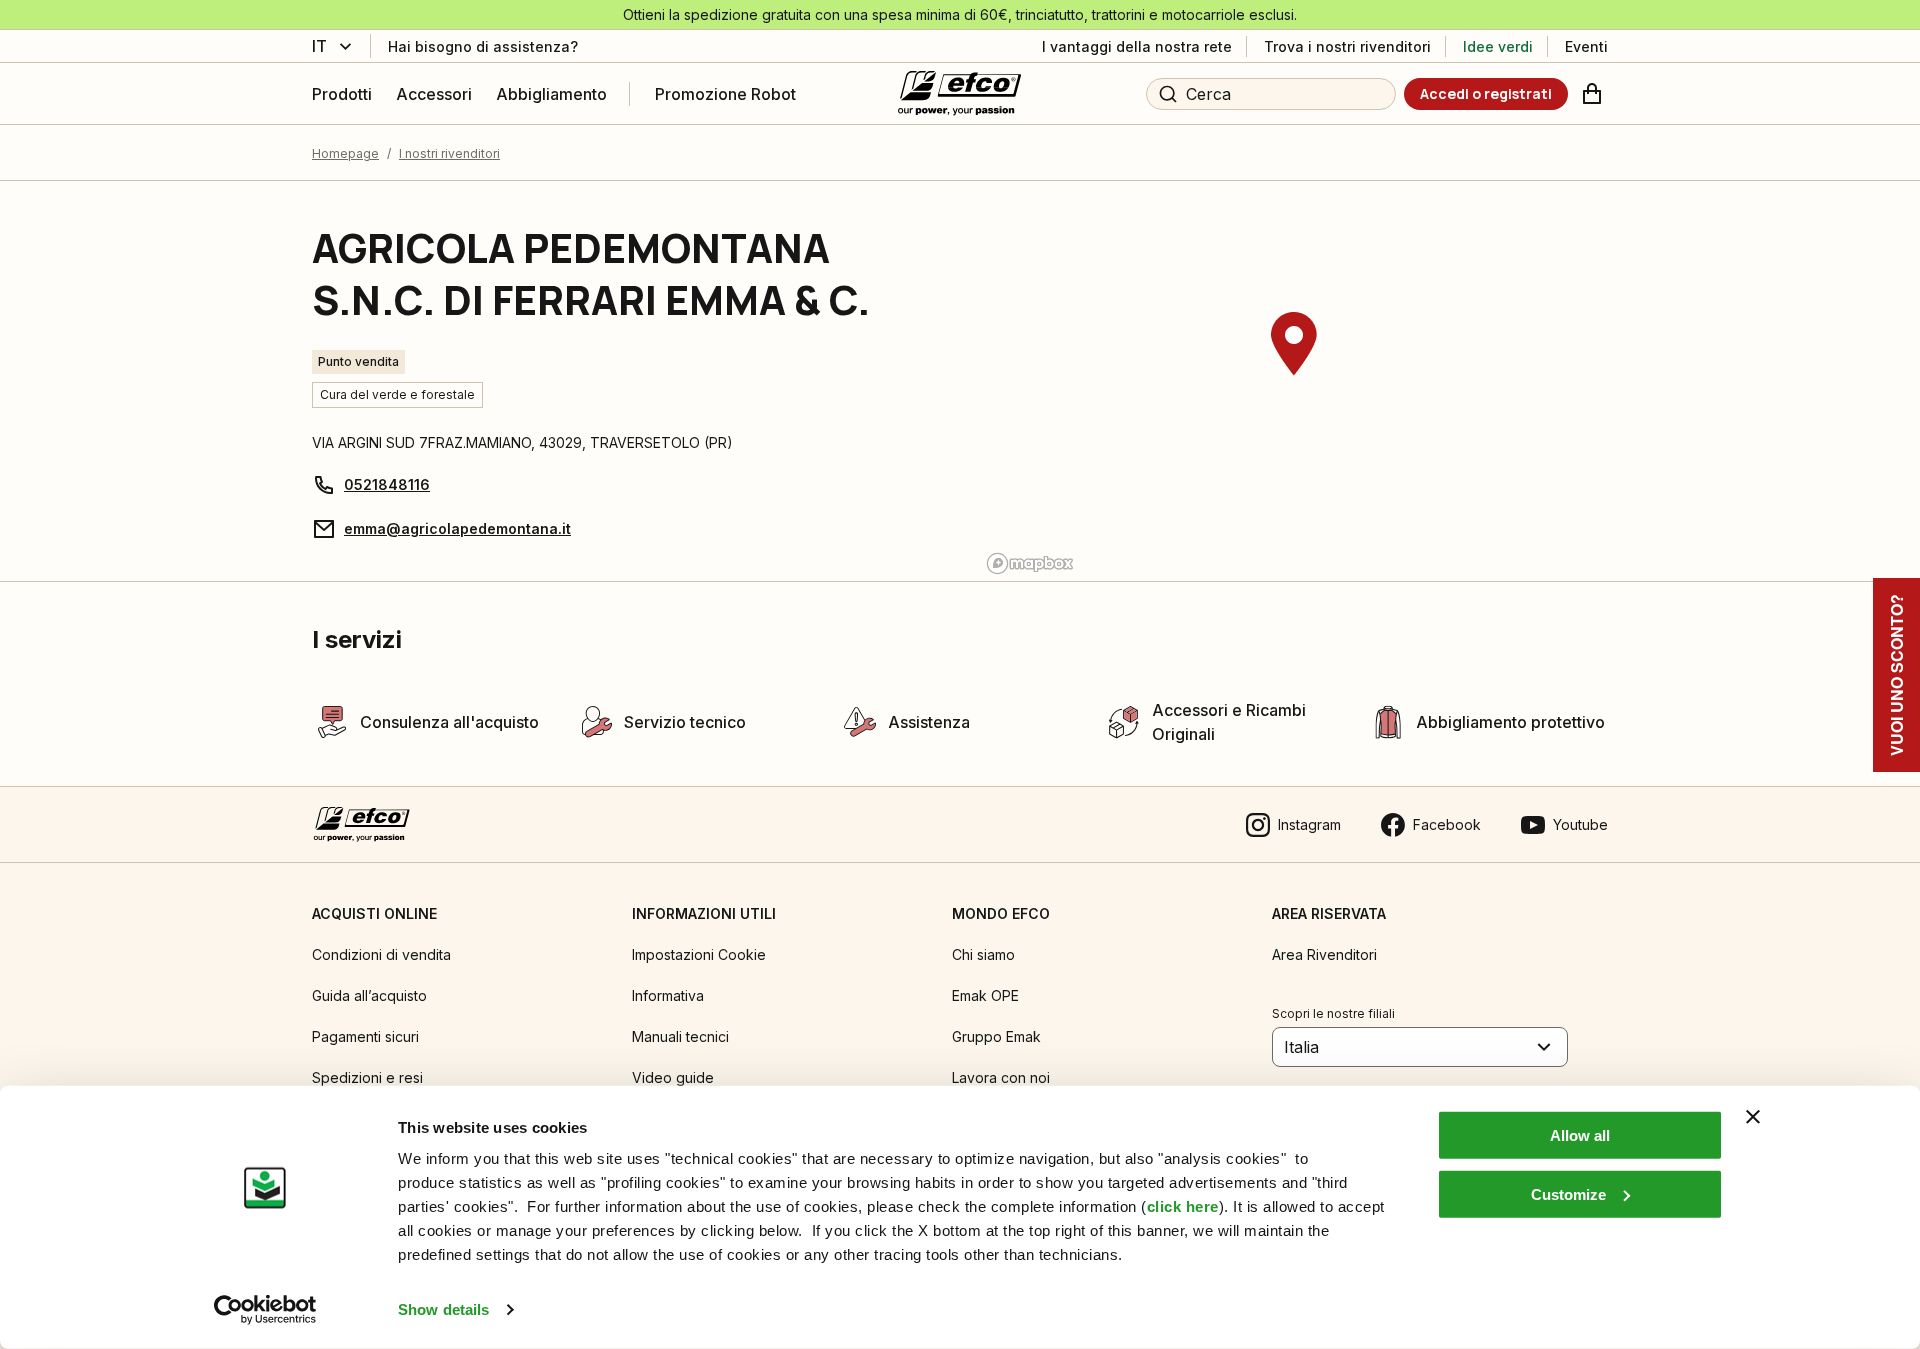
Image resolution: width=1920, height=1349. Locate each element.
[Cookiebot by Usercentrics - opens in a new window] (265, 1310)
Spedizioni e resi (367, 1077)
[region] (1294, 381)
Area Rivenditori (1324, 954)
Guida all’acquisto (369, 995)
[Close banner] (1753, 1117)
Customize (1568, 1193)
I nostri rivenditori (449, 153)
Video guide (673, 1077)
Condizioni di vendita (381, 954)
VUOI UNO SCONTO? (1896, 675)
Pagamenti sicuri (365, 1036)
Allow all (1580, 1135)
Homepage (345, 153)
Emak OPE (985, 995)
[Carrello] (1592, 94)
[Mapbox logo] (1030, 563)
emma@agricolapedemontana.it (457, 528)
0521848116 (387, 484)
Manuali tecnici (680, 1036)
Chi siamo (983, 954)
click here (1183, 1206)
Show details (443, 1309)
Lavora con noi (1001, 1077)
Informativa (668, 995)
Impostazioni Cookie (699, 954)
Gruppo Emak (996, 1036)
